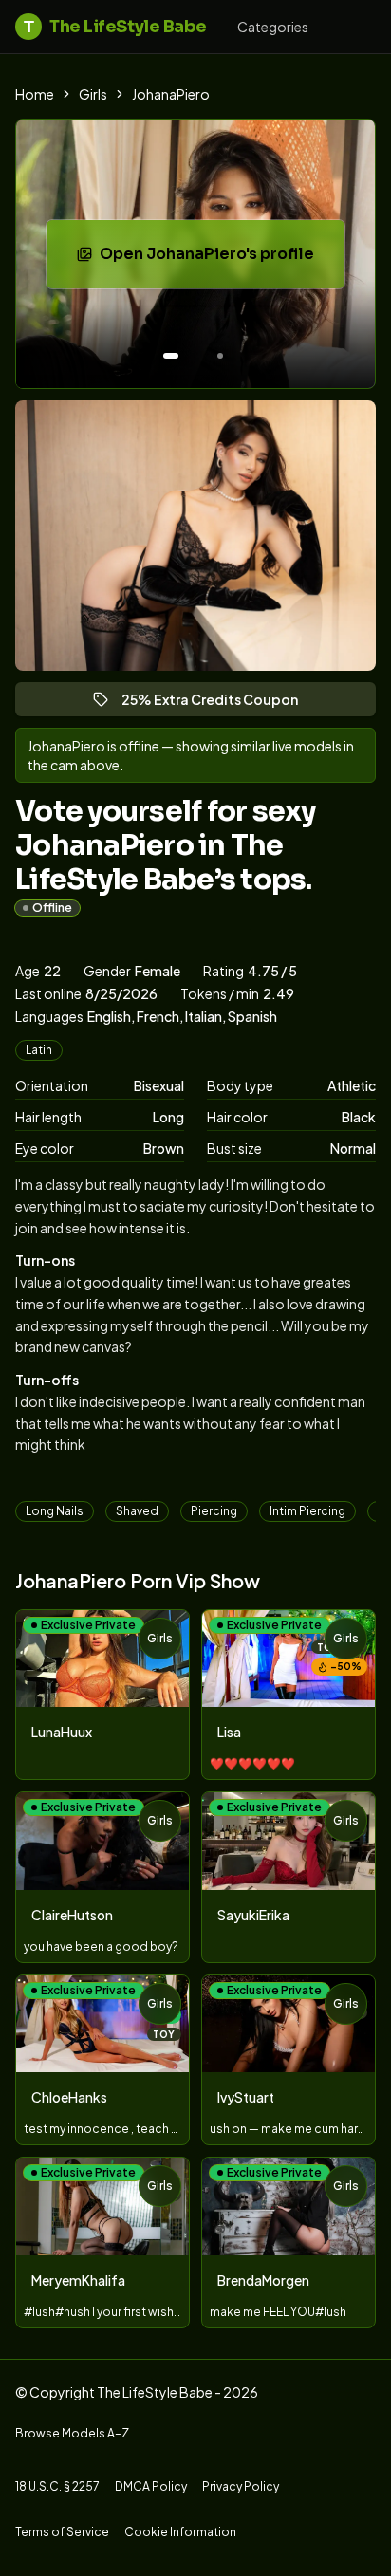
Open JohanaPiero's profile (220, 259)
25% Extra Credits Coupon (218, 704)
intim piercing (307, 1511)
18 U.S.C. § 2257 (57, 2486)
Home (35, 94)
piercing (214, 1511)
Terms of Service (62, 2532)
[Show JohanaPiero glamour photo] (220, 356)
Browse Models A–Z (72, 2433)
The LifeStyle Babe (115, 27)
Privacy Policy (241, 2486)
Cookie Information (180, 2532)
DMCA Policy (151, 2486)
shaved (137, 1511)
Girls (93, 94)
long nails (55, 1511)
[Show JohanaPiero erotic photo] (171, 356)
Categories (273, 27)
